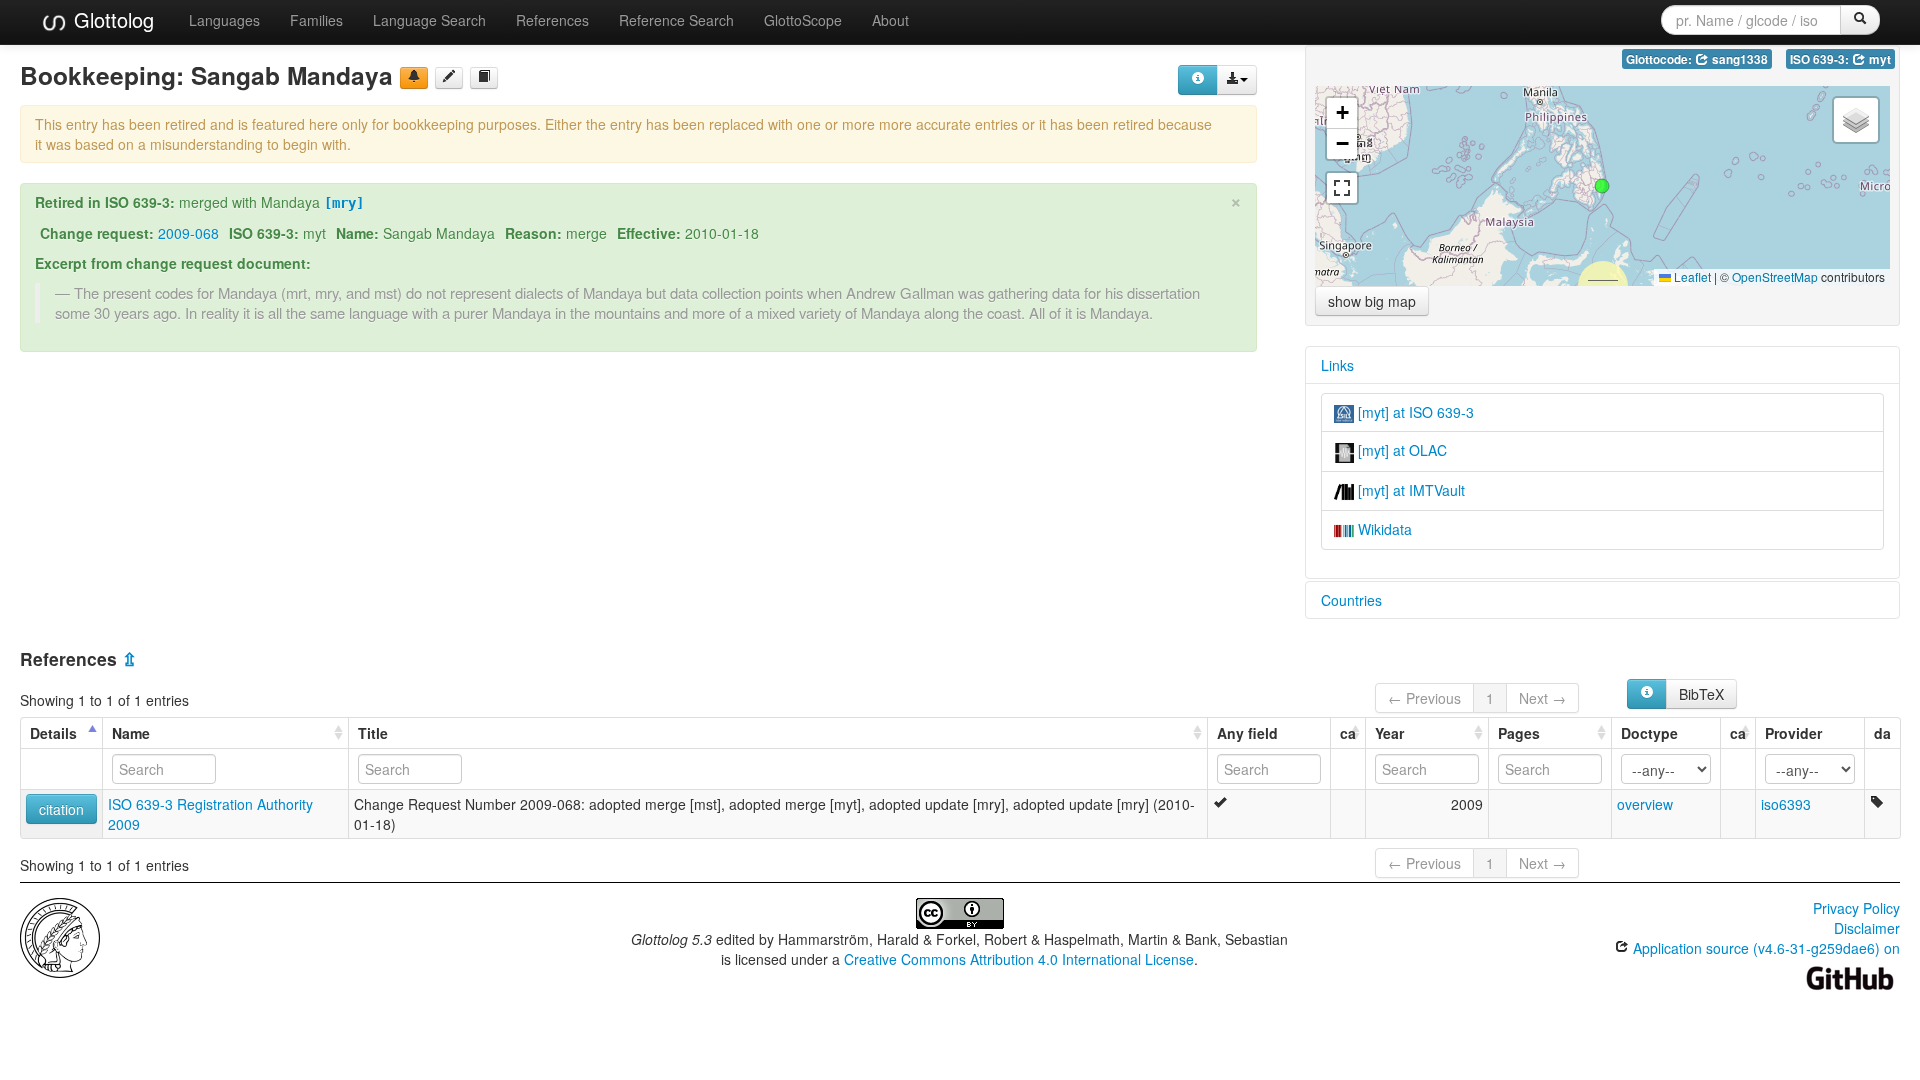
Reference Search (676, 20)
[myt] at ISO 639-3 (1414, 412)
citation (61, 809)
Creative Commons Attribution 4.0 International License (1019, 959)
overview (1645, 804)
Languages (224, 20)
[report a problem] (414, 78)
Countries (1351, 600)
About (890, 20)
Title (373, 733)
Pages (1519, 733)
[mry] (344, 203)
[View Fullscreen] (1342, 188)
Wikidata (1383, 529)
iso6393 (1786, 804)
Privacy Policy (1856, 908)
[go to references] (484, 78)
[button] (1602, 186)
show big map (1372, 301)
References (552, 20)
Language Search (429, 20)
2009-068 (188, 233)
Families (316, 20)
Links (1337, 365)
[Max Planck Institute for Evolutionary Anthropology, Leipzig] (60, 936)
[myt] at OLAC (1400, 450)
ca (1348, 733)
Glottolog (111, 19)
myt (1878, 59)
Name (131, 733)
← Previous (1424, 698)
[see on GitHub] (449, 78)
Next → (1542, 698)
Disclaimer (1867, 928)
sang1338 (1738, 59)
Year (1389, 733)
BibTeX (1701, 694)
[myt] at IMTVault (1409, 490)
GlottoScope (803, 20)
